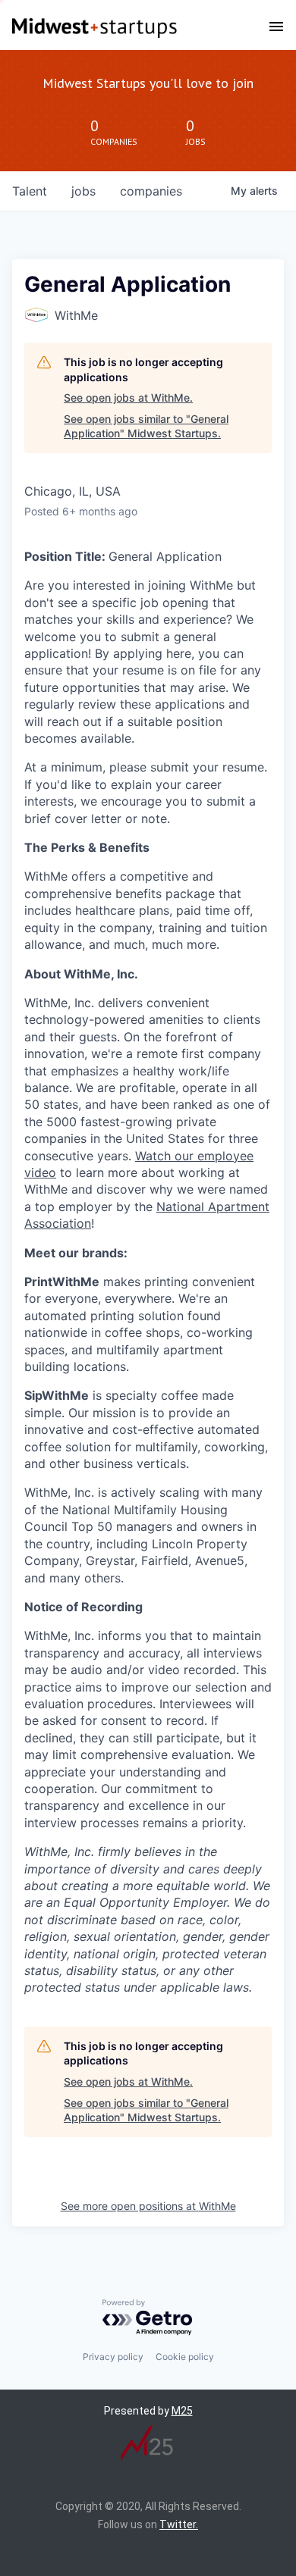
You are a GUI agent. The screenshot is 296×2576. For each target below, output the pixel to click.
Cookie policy (185, 2357)
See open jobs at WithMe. (128, 398)
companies (151, 191)
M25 (182, 2411)
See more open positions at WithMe (148, 2206)
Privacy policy (113, 2357)
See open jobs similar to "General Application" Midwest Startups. (146, 426)
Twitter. (179, 2524)
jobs (83, 191)
